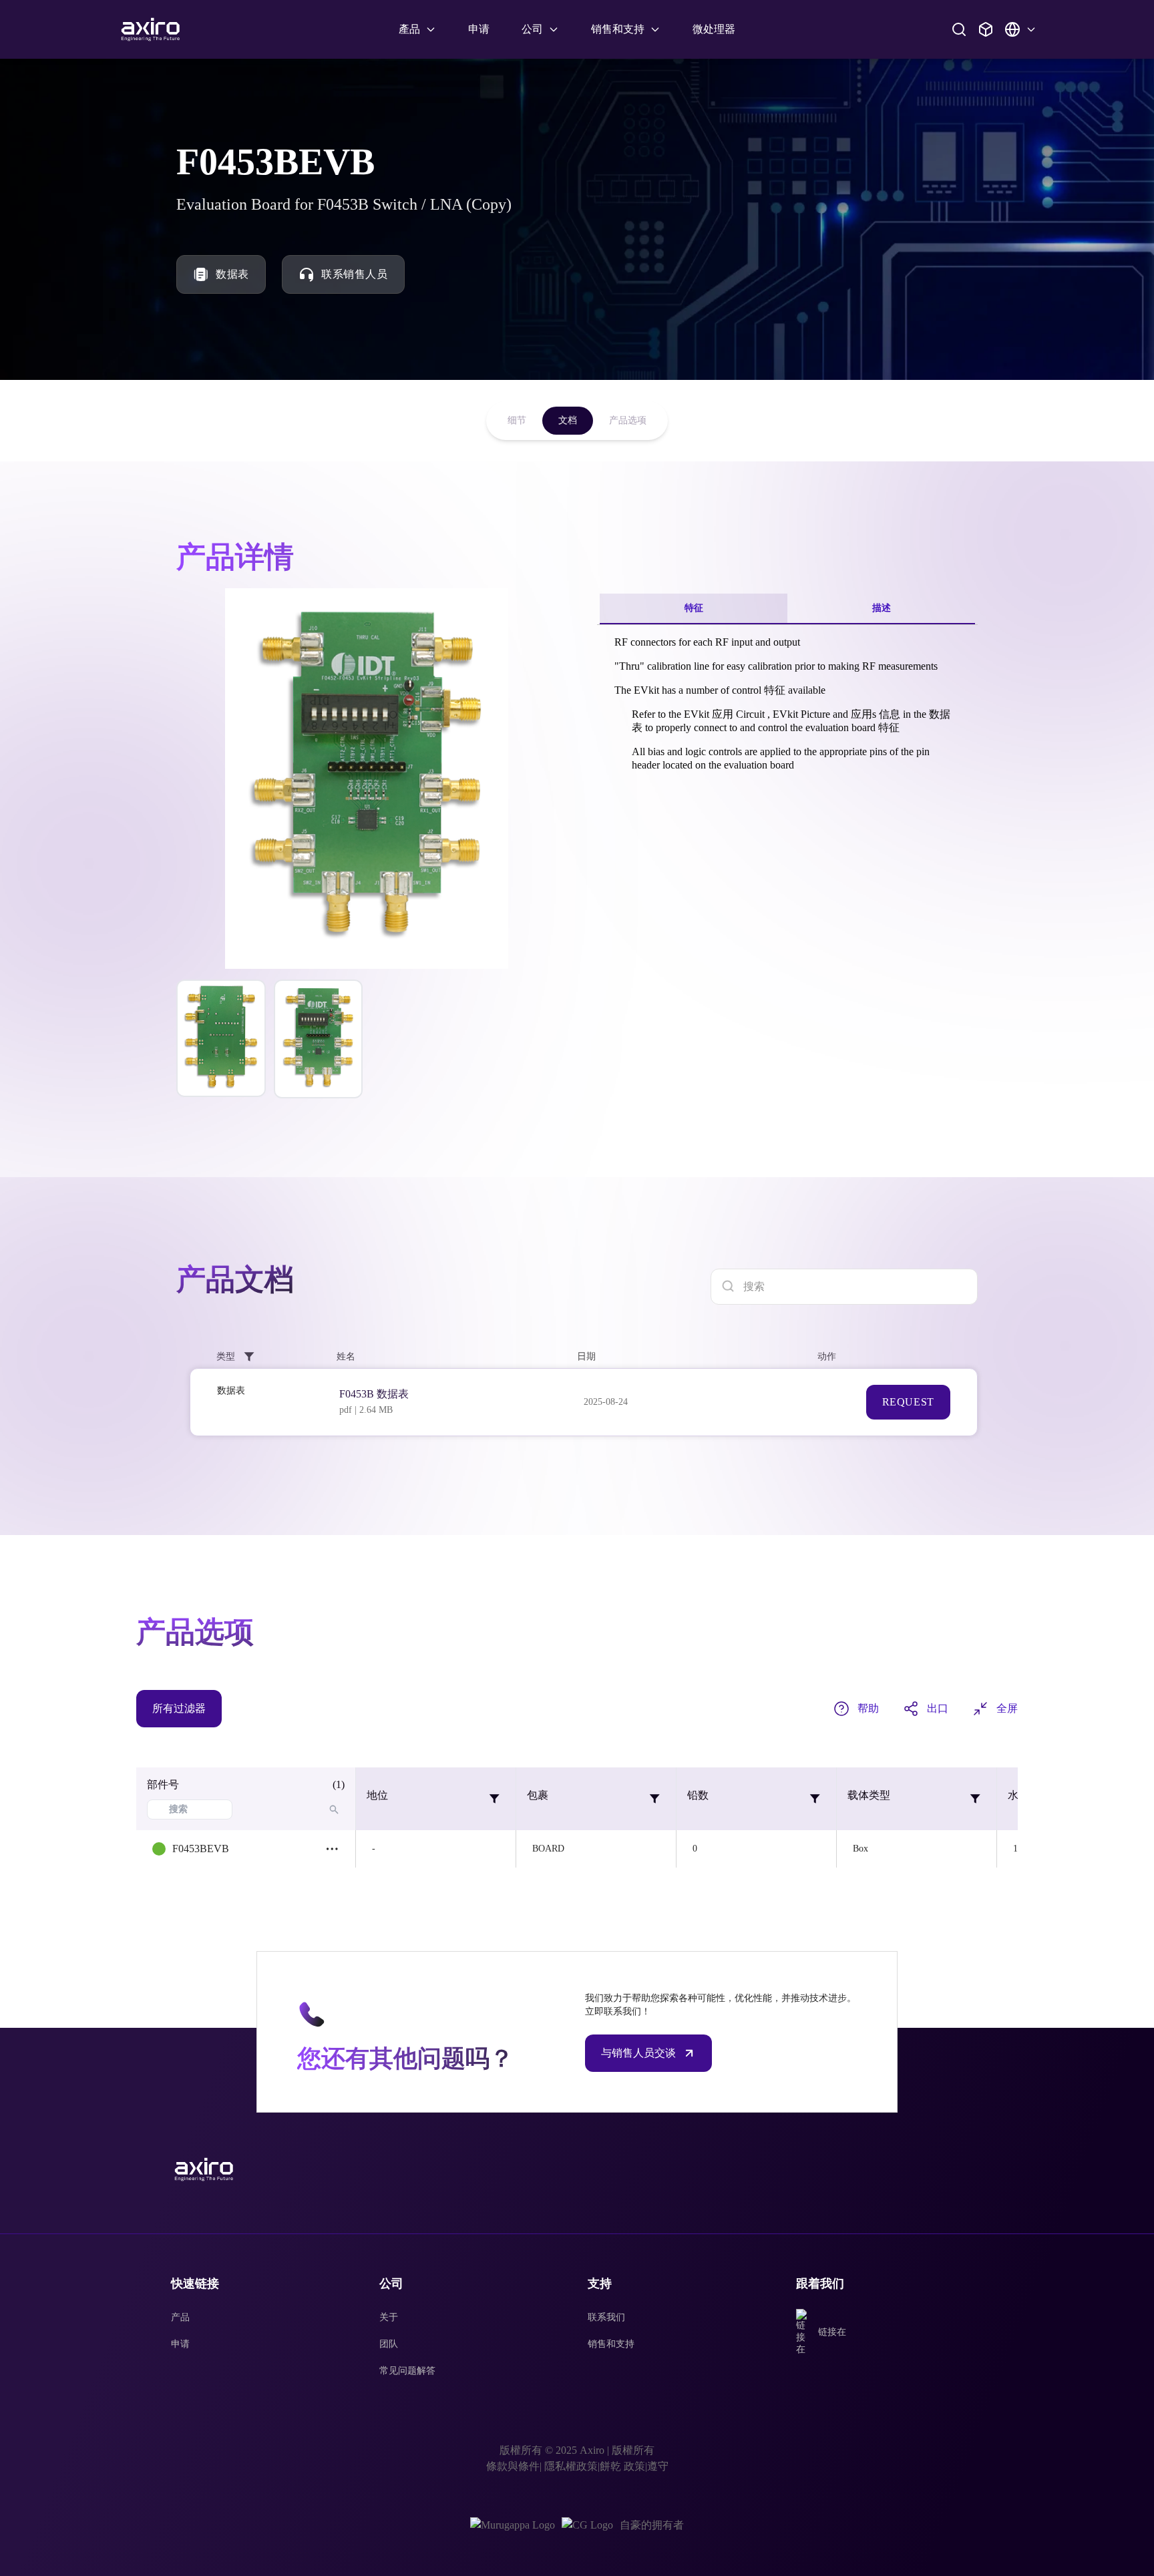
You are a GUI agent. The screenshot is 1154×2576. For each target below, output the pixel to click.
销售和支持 (611, 2344)
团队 (389, 2344)
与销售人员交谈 (638, 2053)
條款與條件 (513, 2466)
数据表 (232, 274)
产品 (180, 2317)
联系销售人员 (355, 274)
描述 (882, 608)
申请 (479, 29)
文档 (568, 420)
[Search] (959, 29)
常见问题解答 (407, 2371)
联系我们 (606, 2317)
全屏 (1007, 1708)
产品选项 (628, 420)
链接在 (832, 2332)
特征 (694, 608)
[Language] (1020, 29)
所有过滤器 (179, 1708)
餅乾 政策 (622, 2466)
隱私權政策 (570, 2466)
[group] (221, 1038)
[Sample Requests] (986, 29)
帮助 (868, 1708)
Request (908, 1402)
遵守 (658, 2466)
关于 (389, 2317)
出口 (938, 1708)
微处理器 (714, 29)
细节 (517, 420)
